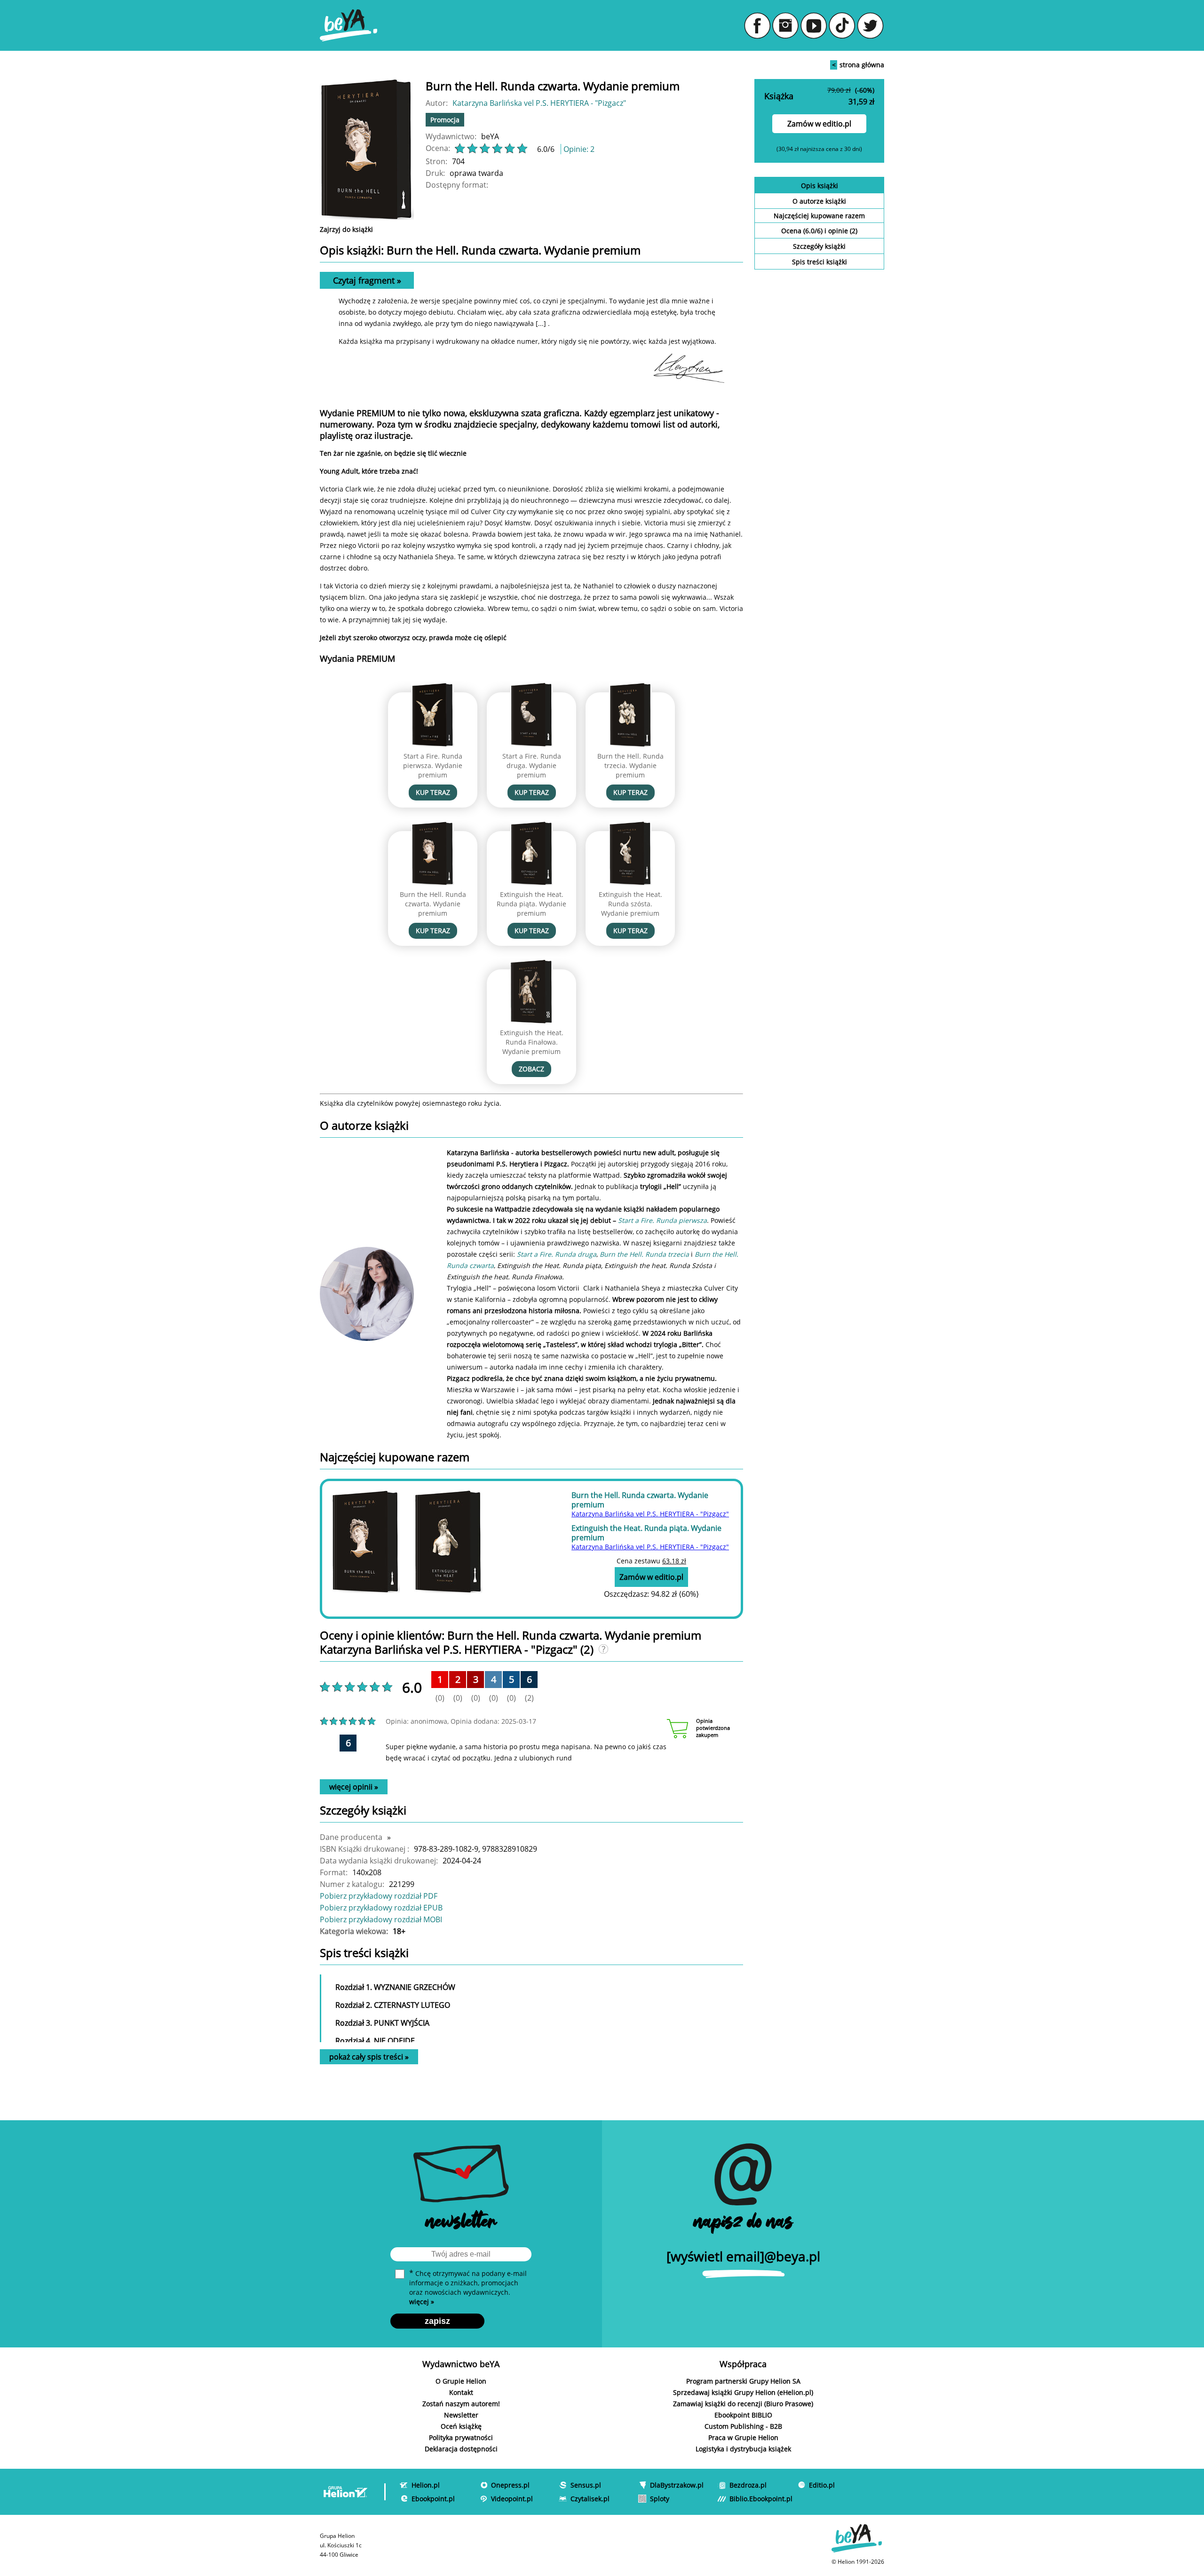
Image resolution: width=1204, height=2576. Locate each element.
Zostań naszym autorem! (461, 2404)
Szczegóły (819, 246)
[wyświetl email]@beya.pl (743, 2256)
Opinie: (579, 149)
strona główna (858, 65)
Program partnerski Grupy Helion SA (743, 2381)
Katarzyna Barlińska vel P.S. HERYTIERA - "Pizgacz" (539, 103)
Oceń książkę (461, 2426)
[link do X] (870, 25)
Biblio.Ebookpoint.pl (761, 2499)
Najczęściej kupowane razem (819, 216)
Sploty (660, 2499)
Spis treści (820, 262)
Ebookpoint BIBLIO (743, 2415)
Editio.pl (822, 2485)
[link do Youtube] (814, 25)
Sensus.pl (586, 2485)
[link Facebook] (757, 25)
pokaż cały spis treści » (369, 2057)
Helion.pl (426, 2485)
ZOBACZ (531, 1069)
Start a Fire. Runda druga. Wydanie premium (532, 765)
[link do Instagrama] (785, 25)
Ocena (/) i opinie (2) (819, 231)
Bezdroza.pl (748, 2485)
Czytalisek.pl (590, 2499)
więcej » (422, 2302)
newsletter (461, 2223)
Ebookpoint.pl (433, 2499)
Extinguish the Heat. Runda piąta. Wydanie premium (531, 904)
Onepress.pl (510, 2485)
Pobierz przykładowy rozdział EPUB (381, 1908)
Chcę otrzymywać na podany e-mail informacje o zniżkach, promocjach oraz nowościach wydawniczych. (468, 2287)
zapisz (437, 2321)
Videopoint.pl (512, 2499)
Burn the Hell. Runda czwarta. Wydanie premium (433, 904)
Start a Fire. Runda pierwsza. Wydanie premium (433, 765)
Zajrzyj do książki (346, 229)
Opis (820, 186)
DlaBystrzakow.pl (677, 2485)
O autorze (819, 201)
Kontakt (461, 2392)
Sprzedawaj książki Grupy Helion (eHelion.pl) (743, 2392)
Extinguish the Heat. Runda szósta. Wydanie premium (630, 904)
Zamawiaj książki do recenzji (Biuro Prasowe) (743, 2404)
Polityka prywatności (461, 2437)
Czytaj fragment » (367, 280)
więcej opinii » (354, 1787)
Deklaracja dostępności (461, 2449)
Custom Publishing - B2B (743, 2426)
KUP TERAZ (433, 792)
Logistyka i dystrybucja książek (743, 2449)
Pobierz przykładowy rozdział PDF (379, 1896)
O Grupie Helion (461, 2381)
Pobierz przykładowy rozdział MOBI (381, 1919)
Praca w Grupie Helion (743, 2437)
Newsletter (461, 2415)
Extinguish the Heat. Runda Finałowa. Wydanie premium (532, 1042)
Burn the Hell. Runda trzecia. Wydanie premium (630, 765)
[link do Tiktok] (842, 25)
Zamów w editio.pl (819, 124)
